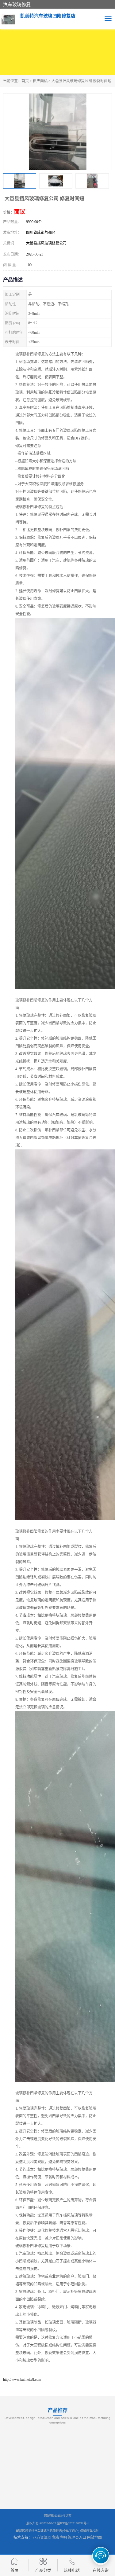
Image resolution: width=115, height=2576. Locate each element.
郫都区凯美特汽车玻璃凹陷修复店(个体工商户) (48, 2531)
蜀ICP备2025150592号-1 (73, 2523)
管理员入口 (77, 2537)
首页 (25, 81)
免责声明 (59, 2537)
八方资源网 (42, 2537)
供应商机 (40, 81)
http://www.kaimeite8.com (22, 2379)
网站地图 (94, 2537)
